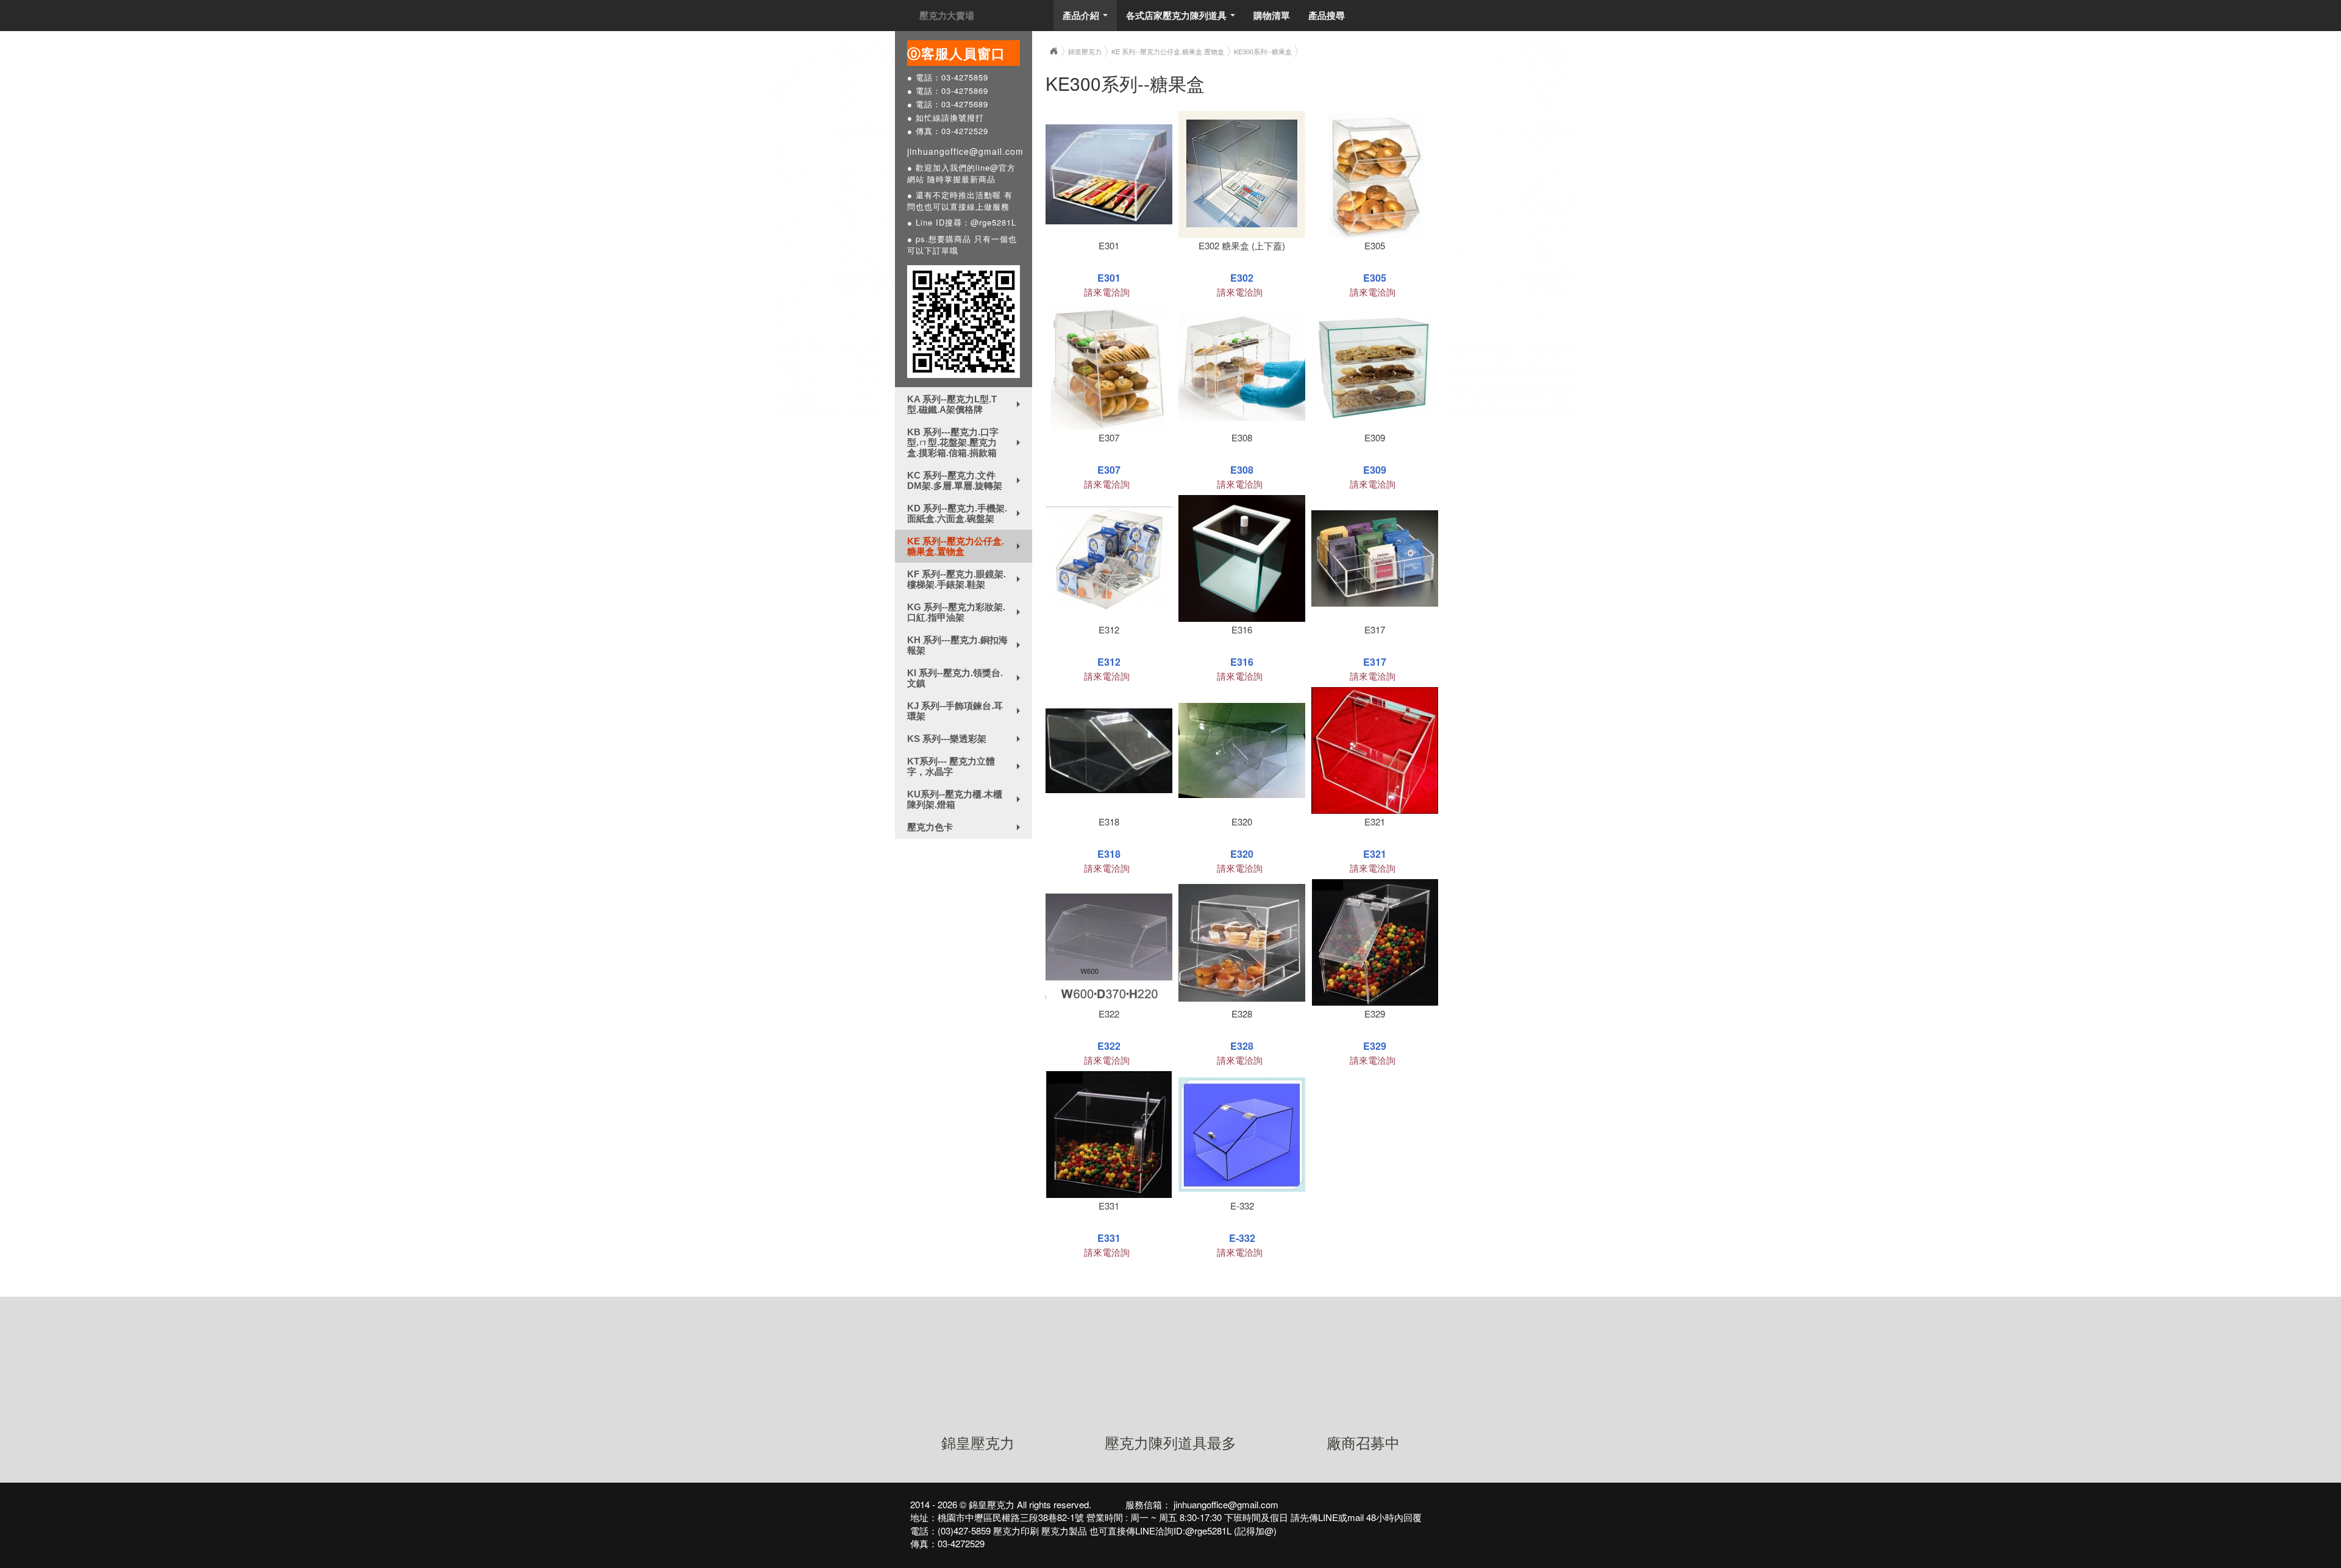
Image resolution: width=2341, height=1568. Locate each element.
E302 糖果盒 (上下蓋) (1242, 245)
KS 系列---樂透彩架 (966, 741)
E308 (1242, 437)
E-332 (1242, 1206)
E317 (1375, 629)
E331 (1109, 1206)
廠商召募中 (1363, 1442)
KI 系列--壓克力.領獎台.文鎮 (966, 678)
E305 (1375, 245)
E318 (1109, 821)
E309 (1375, 437)
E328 (1242, 1014)
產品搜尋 (1327, 15)
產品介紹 (1088, 19)
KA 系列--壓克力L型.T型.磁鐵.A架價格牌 (966, 404)
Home (1053, 51)
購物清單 (1272, 15)
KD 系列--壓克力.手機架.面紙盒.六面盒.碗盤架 (966, 513)
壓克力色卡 (966, 830)
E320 (1242, 821)
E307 (1109, 437)
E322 (1109, 1014)
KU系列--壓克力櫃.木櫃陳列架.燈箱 (966, 799)
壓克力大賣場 (947, 15)
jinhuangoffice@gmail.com (965, 151)
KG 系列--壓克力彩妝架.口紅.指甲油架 (966, 612)
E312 (1109, 629)
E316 (1242, 629)
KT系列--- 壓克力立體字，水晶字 (966, 766)
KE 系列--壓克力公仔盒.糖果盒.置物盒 (966, 546)
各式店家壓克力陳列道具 (1183, 19)
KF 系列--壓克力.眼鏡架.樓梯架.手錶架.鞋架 (966, 579)
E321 (1375, 821)
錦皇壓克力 (1085, 51)
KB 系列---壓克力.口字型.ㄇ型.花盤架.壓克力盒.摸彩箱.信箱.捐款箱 (966, 442)
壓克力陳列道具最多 (1170, 1442)
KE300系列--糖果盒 (1263, 51)
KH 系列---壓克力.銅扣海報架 (966, 645)
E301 (1109, 245)
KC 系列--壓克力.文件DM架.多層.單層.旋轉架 (966, 480)
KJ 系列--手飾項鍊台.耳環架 (966, 711)
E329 (1375, 1014)
